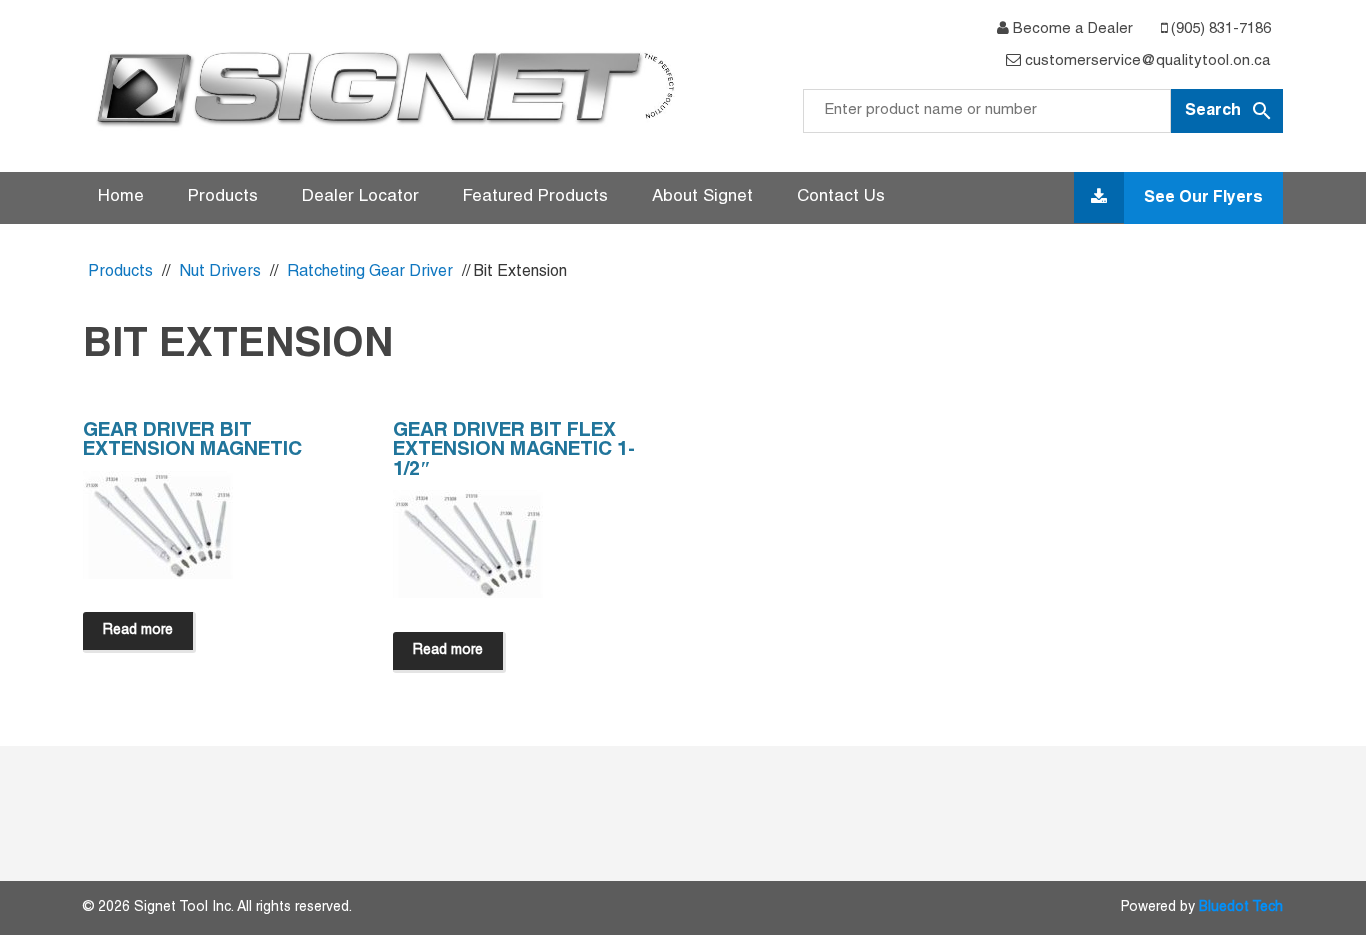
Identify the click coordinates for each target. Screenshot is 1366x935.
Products (223, 197)
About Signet (702, 197)
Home (121, 197)
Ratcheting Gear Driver (370, 272)
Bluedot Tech (1241, 907)
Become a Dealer (1071, 29)
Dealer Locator (360, 197)
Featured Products (535, 197)
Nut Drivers (220, 272)
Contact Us (841, 197)
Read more (138, 630)
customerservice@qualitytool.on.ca (1146, 61)
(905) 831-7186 (1219, 29)
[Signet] (383, 88)
